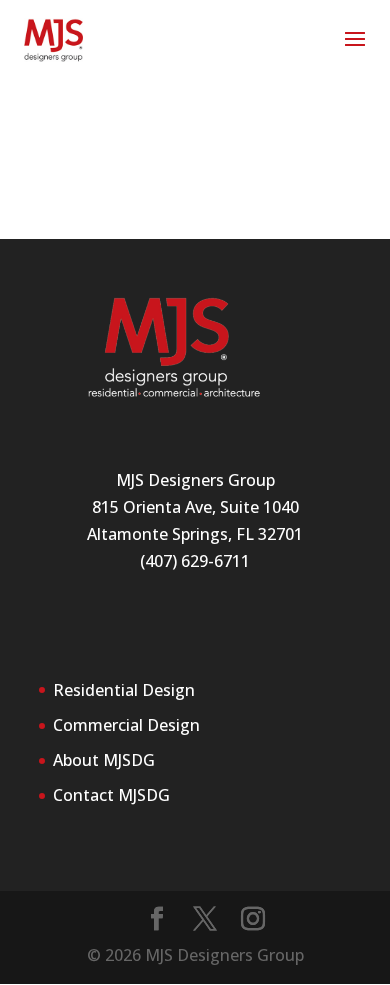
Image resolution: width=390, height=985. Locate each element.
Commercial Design (126, 725)
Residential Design (124, 690)
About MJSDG (104, 760)
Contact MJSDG (111, 795)
